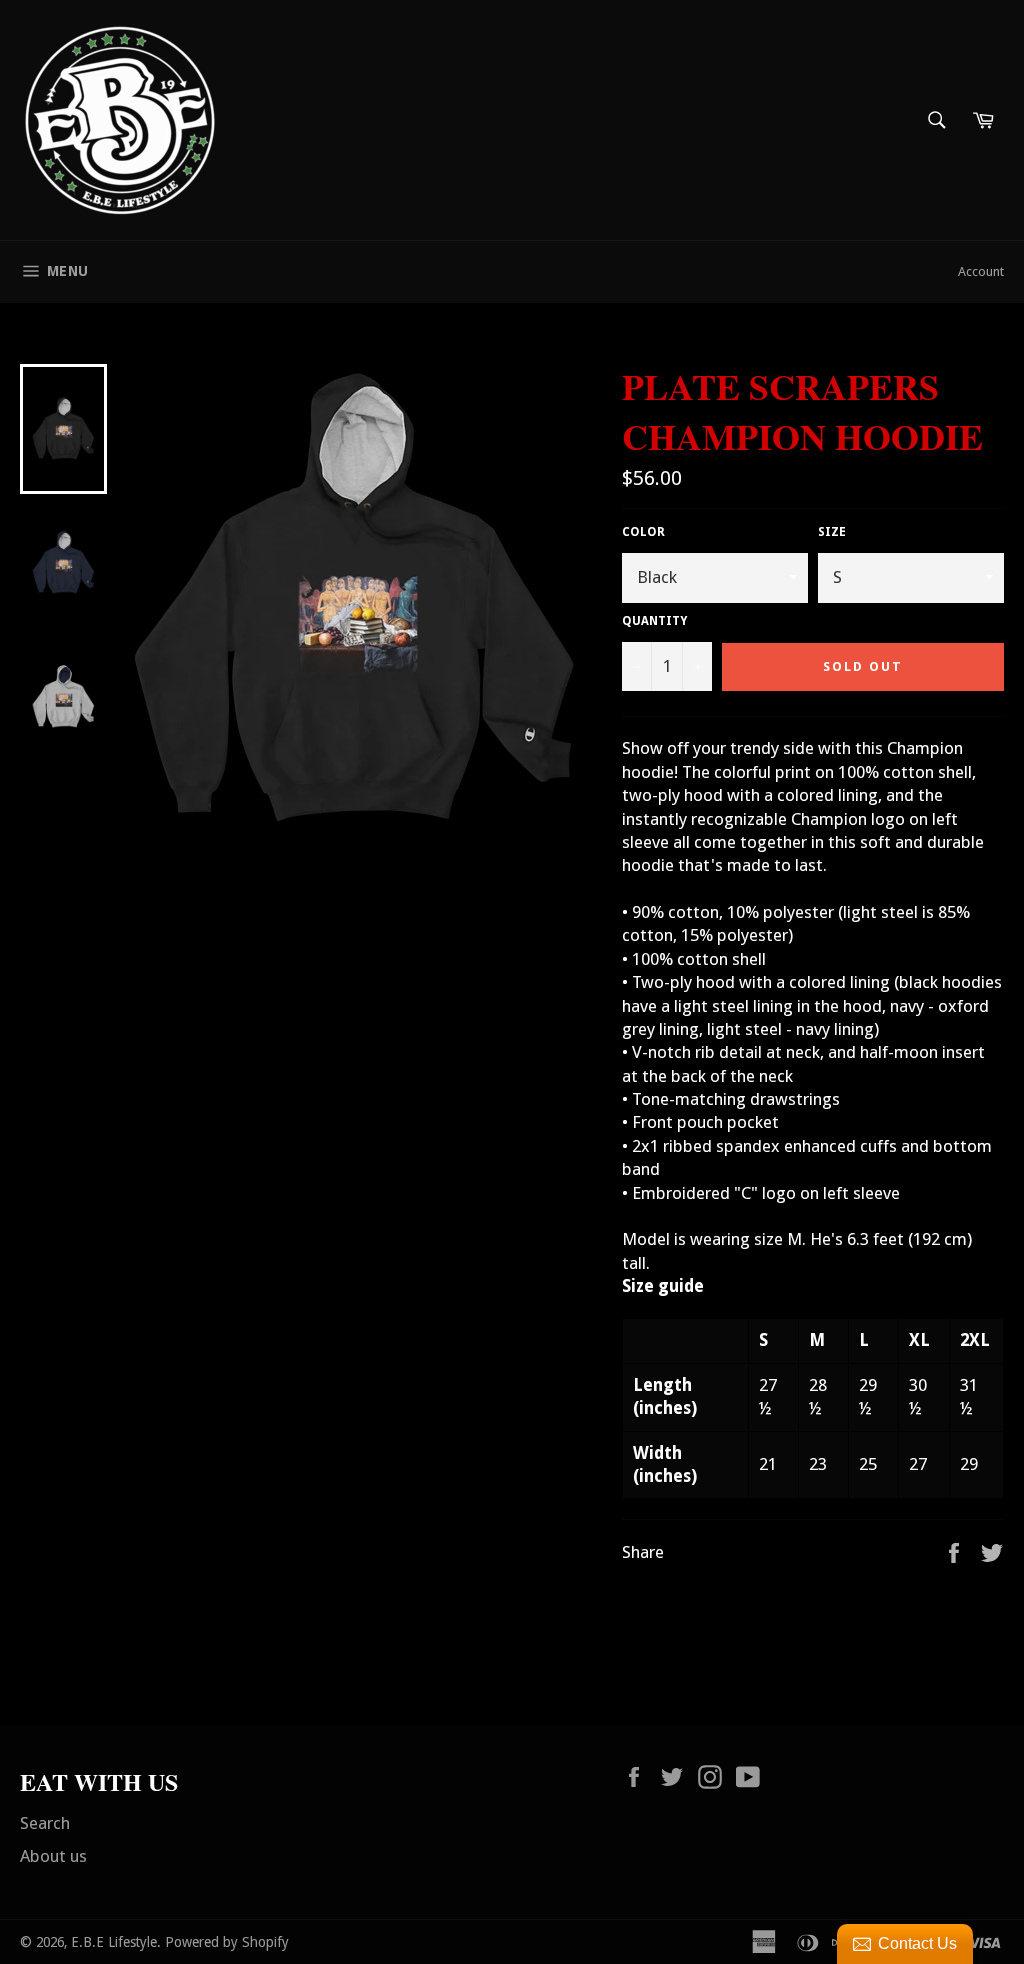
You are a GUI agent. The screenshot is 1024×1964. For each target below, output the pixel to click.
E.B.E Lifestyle (114, 1942)
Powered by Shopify (227, 1942)
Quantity (654, 621)
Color (643, 532)
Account (981, 271)
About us (53, 1856)
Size (832, 532)
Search (45, 1823)
